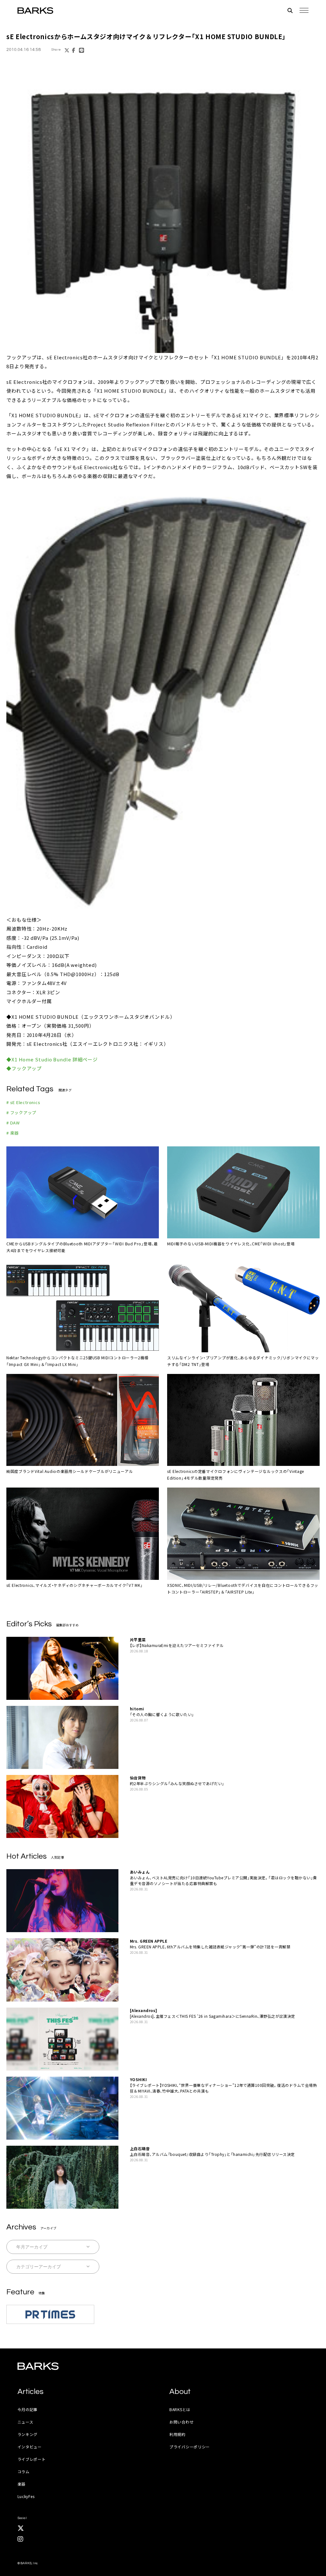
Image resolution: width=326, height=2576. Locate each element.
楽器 (21, 2484)
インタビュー (30, 2447)
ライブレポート (32, 2459)
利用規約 (177, 2434)
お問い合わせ (181, 2422)
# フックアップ (21, 1112)
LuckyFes (26, 2496)
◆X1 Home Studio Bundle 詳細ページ (52, 1059)
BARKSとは (180, 2409)
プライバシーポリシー (190, 2447)
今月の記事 (28, 2409)
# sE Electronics (23, 1102)
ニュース (25, 2422)
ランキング (28, 2434)
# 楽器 (13, 1133)
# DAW (13, 1123)
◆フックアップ (24, 1068)
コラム (24, 2471)
